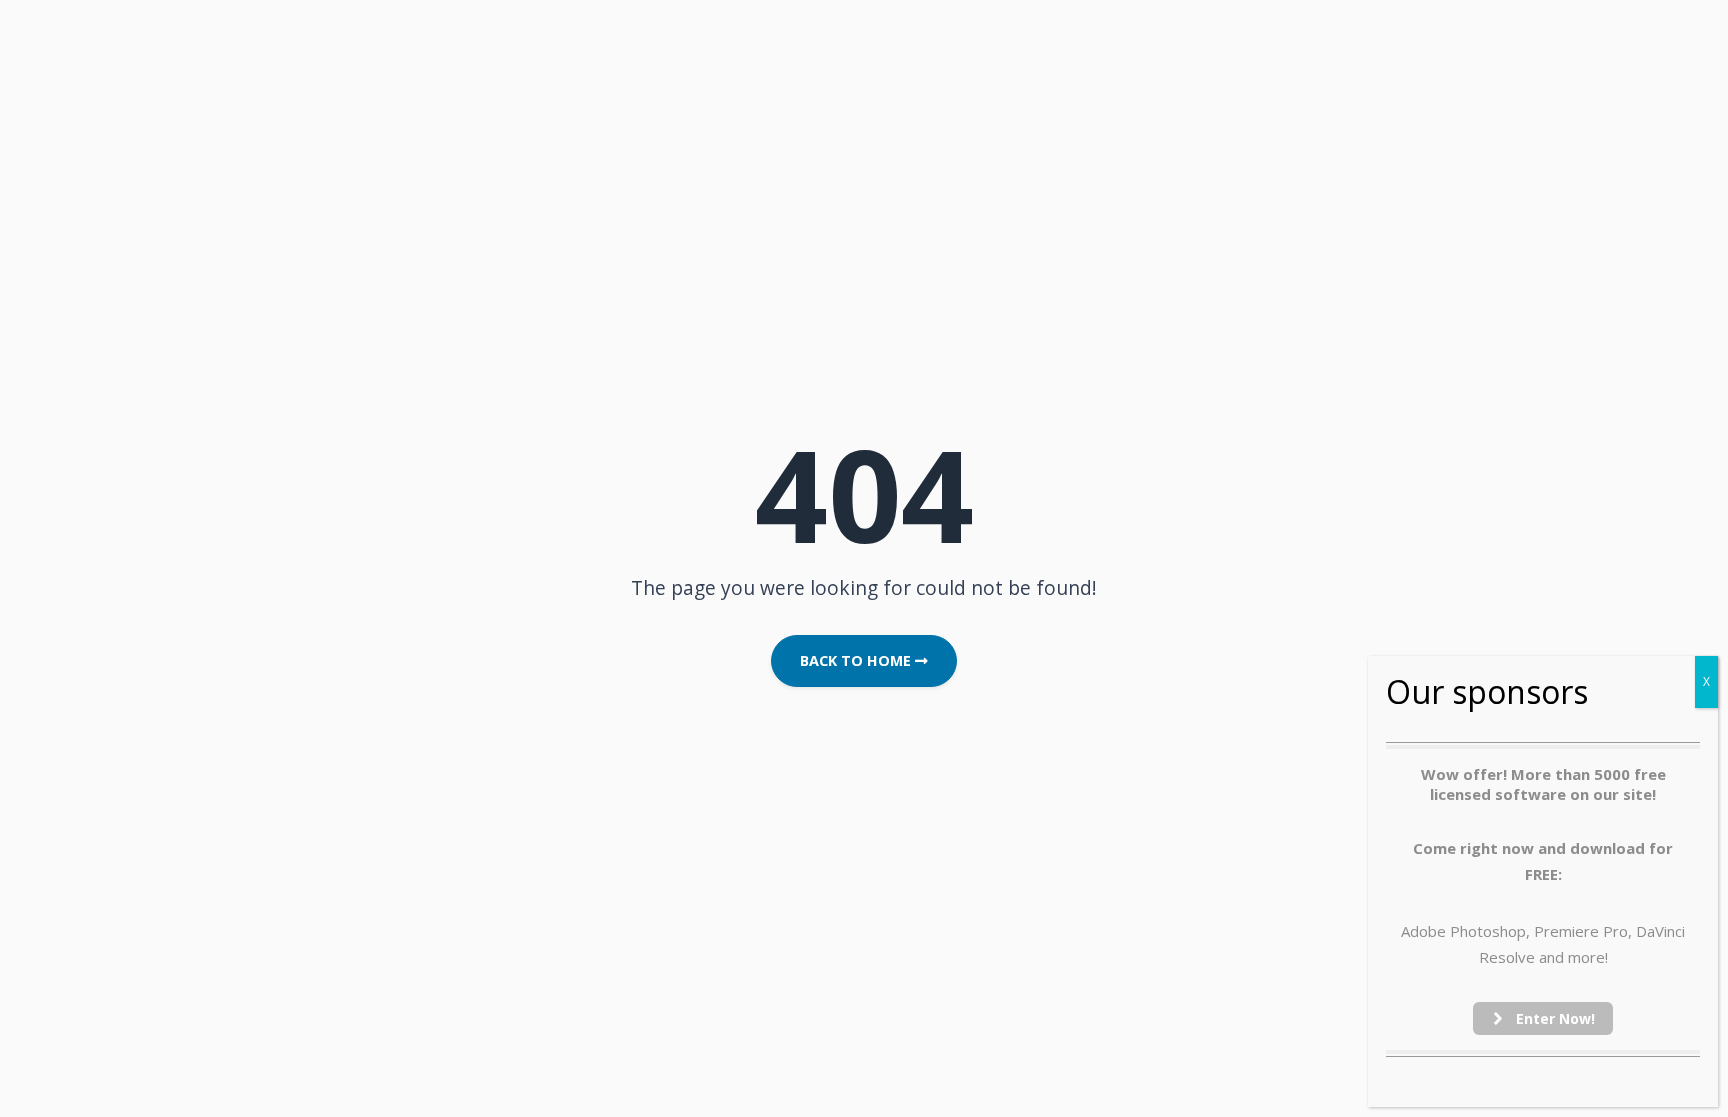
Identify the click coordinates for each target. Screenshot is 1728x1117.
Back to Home (857, 660)
